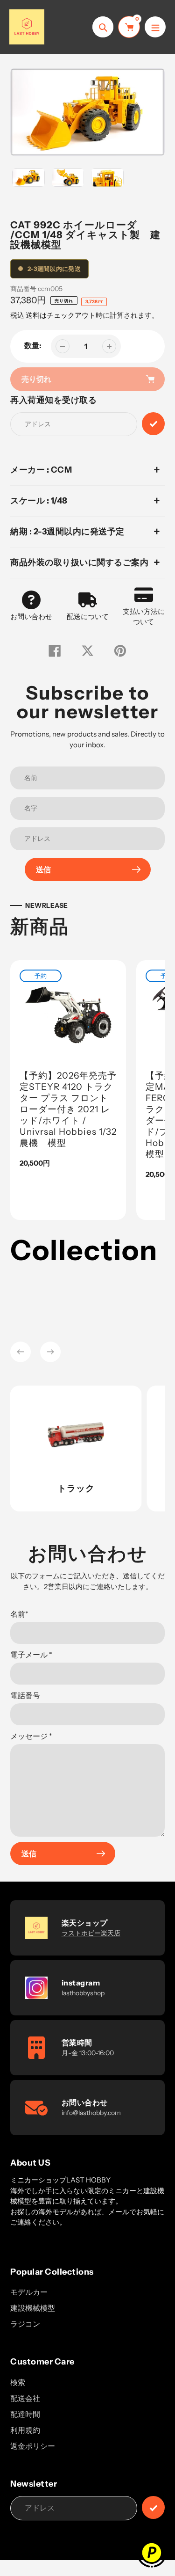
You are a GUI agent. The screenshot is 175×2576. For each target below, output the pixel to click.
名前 (19, 1614)
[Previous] (21, 1352)
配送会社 (25, 2398)
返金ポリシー (33, 2446)
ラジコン (25, 2324)
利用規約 (25, 2430)
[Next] (50, 1352)
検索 (18, 2382)
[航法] (155, 27)
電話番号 (25, 1695)
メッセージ (31, 1736)
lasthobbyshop (83, 1993)
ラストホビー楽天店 (91, 1933)
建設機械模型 (33, 2308)
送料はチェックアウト (61, 315)
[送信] (153, 2507)
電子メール (31, 1655)
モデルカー (29, 2292)
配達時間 (25, 2414)
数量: (33, 345)
